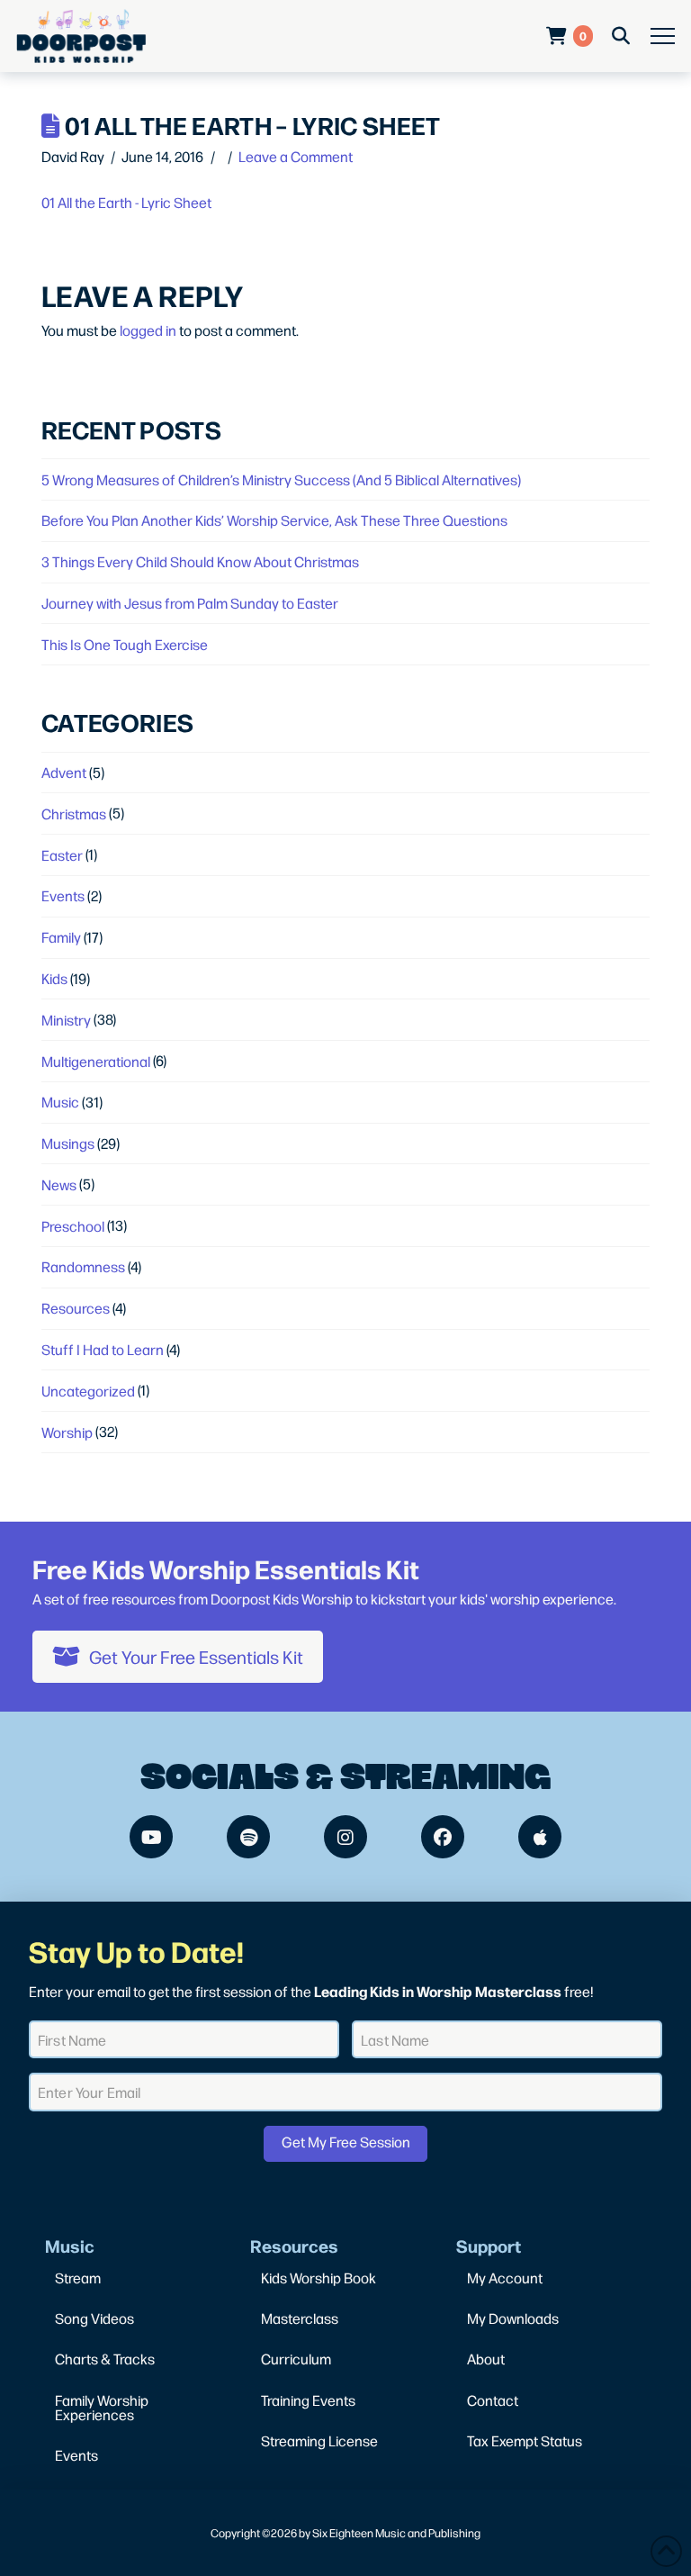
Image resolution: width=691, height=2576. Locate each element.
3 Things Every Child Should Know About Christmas (200, 561)
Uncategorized (88, 1391)
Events (63, 895)
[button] (663, 36)
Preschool (73, 1226)
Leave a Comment (296, 156)
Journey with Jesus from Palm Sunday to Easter (190, 603)
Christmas (74, 813)
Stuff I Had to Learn (103, 1349)
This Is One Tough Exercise (125, 644)
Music (60, 1102)
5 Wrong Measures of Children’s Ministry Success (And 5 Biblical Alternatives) (281, 479)
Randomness (83, 1266)
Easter (62, 855)
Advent (64, 772)
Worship (67, 1432)
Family (61, 937)
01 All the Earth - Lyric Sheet (126, 202)
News (59, 1184)
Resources (76, 1308)
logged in (148, 330)
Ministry (66, 1020)
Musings (68, 1143)
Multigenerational (96, 1061)
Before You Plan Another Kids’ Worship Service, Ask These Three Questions (274, 520)
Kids (54, 978)
